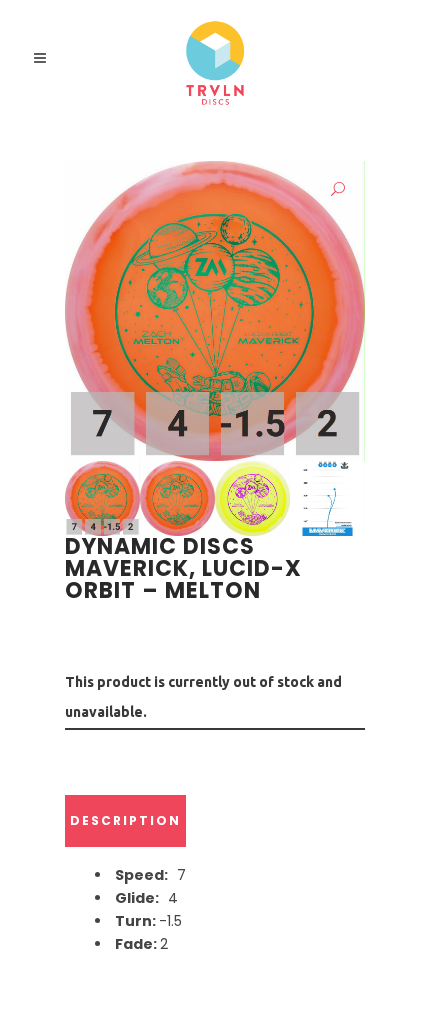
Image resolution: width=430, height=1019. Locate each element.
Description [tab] (125, 820)
